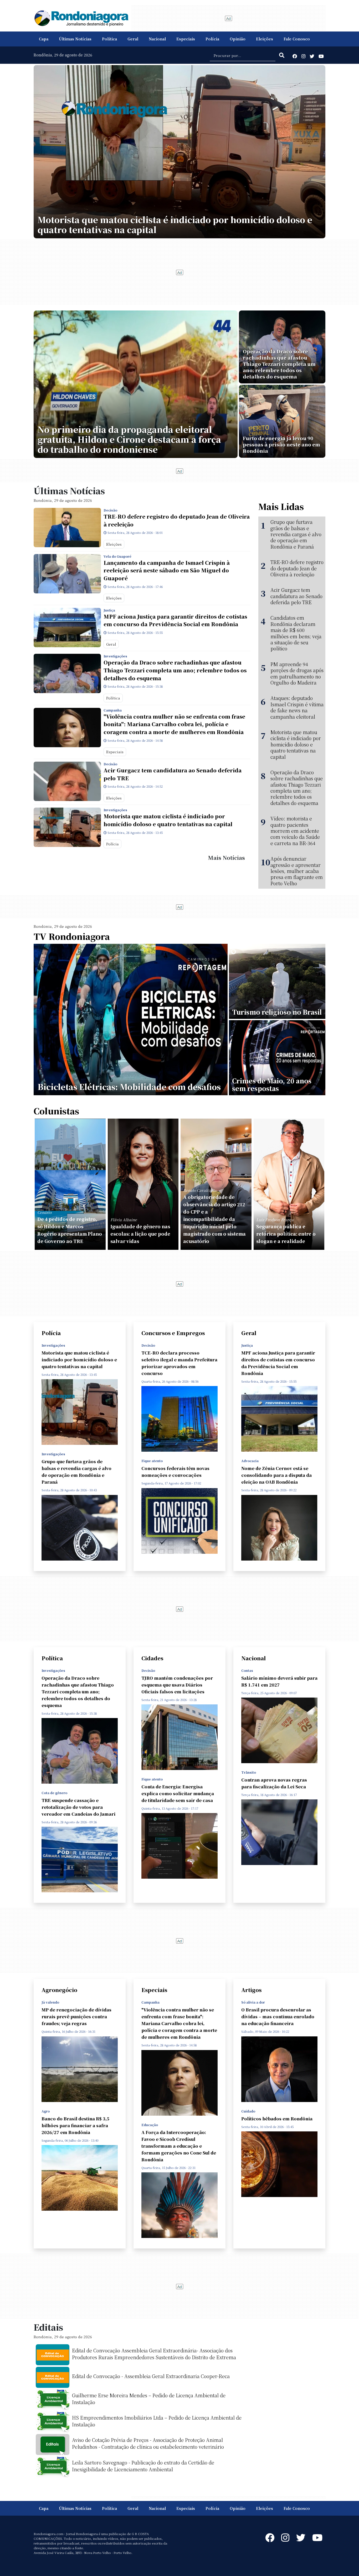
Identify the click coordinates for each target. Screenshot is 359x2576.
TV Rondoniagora (72, 936)
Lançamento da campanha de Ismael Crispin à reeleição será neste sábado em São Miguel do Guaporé (167, 570)
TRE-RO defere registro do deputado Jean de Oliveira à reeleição (177, 520)
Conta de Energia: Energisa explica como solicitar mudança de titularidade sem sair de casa (178, 1793)
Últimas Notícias (75, 39)
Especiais (186, 39)
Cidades (152, 1658)
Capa (44, 39)
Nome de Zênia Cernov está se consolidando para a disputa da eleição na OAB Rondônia (276, 1475)
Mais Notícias (226, 858)
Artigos (251, 1990)
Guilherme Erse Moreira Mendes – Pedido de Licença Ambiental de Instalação (149, 2399)
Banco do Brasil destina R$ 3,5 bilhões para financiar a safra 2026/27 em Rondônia (75, 2125)
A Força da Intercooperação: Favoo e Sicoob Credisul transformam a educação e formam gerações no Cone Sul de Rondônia (179, 2146)
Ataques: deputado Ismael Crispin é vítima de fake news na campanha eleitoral (297, 707)
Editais (48, 2327)
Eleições (265, 39)
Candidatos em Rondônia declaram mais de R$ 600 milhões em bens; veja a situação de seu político (296, 633)
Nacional (157, 39)
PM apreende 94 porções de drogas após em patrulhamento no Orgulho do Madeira (297, 673)
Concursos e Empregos (173, 1333)
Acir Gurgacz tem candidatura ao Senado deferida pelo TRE (173, 774)
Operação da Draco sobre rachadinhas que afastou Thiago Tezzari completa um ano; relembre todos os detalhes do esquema (175, 670)
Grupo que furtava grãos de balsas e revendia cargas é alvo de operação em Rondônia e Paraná (296, 534)
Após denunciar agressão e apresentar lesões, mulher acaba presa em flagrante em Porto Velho (297, 871)
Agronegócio (59, 1990)
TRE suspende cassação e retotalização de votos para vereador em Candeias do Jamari (78, 1807)
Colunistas (56, 1111)
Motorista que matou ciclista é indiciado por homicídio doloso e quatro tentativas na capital (168, 820)
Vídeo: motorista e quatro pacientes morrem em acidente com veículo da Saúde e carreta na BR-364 (295, 831)
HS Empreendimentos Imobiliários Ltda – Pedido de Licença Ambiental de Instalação (157, 2421)
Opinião (238, 39)
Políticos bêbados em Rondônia (277, 2119)
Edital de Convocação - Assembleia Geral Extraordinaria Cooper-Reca (151, 2376)
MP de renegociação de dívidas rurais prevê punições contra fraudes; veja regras (76, 2017)
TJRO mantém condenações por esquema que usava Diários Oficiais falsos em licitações (177, 1685)
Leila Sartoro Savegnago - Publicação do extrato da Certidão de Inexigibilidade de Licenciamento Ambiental (143, 2466)
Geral (133, 39)
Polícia (212, 39)
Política (109, 39)
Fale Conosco (297, 39)
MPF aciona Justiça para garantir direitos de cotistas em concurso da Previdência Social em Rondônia (175, 620)
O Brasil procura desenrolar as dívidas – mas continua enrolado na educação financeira (278, 2017)
